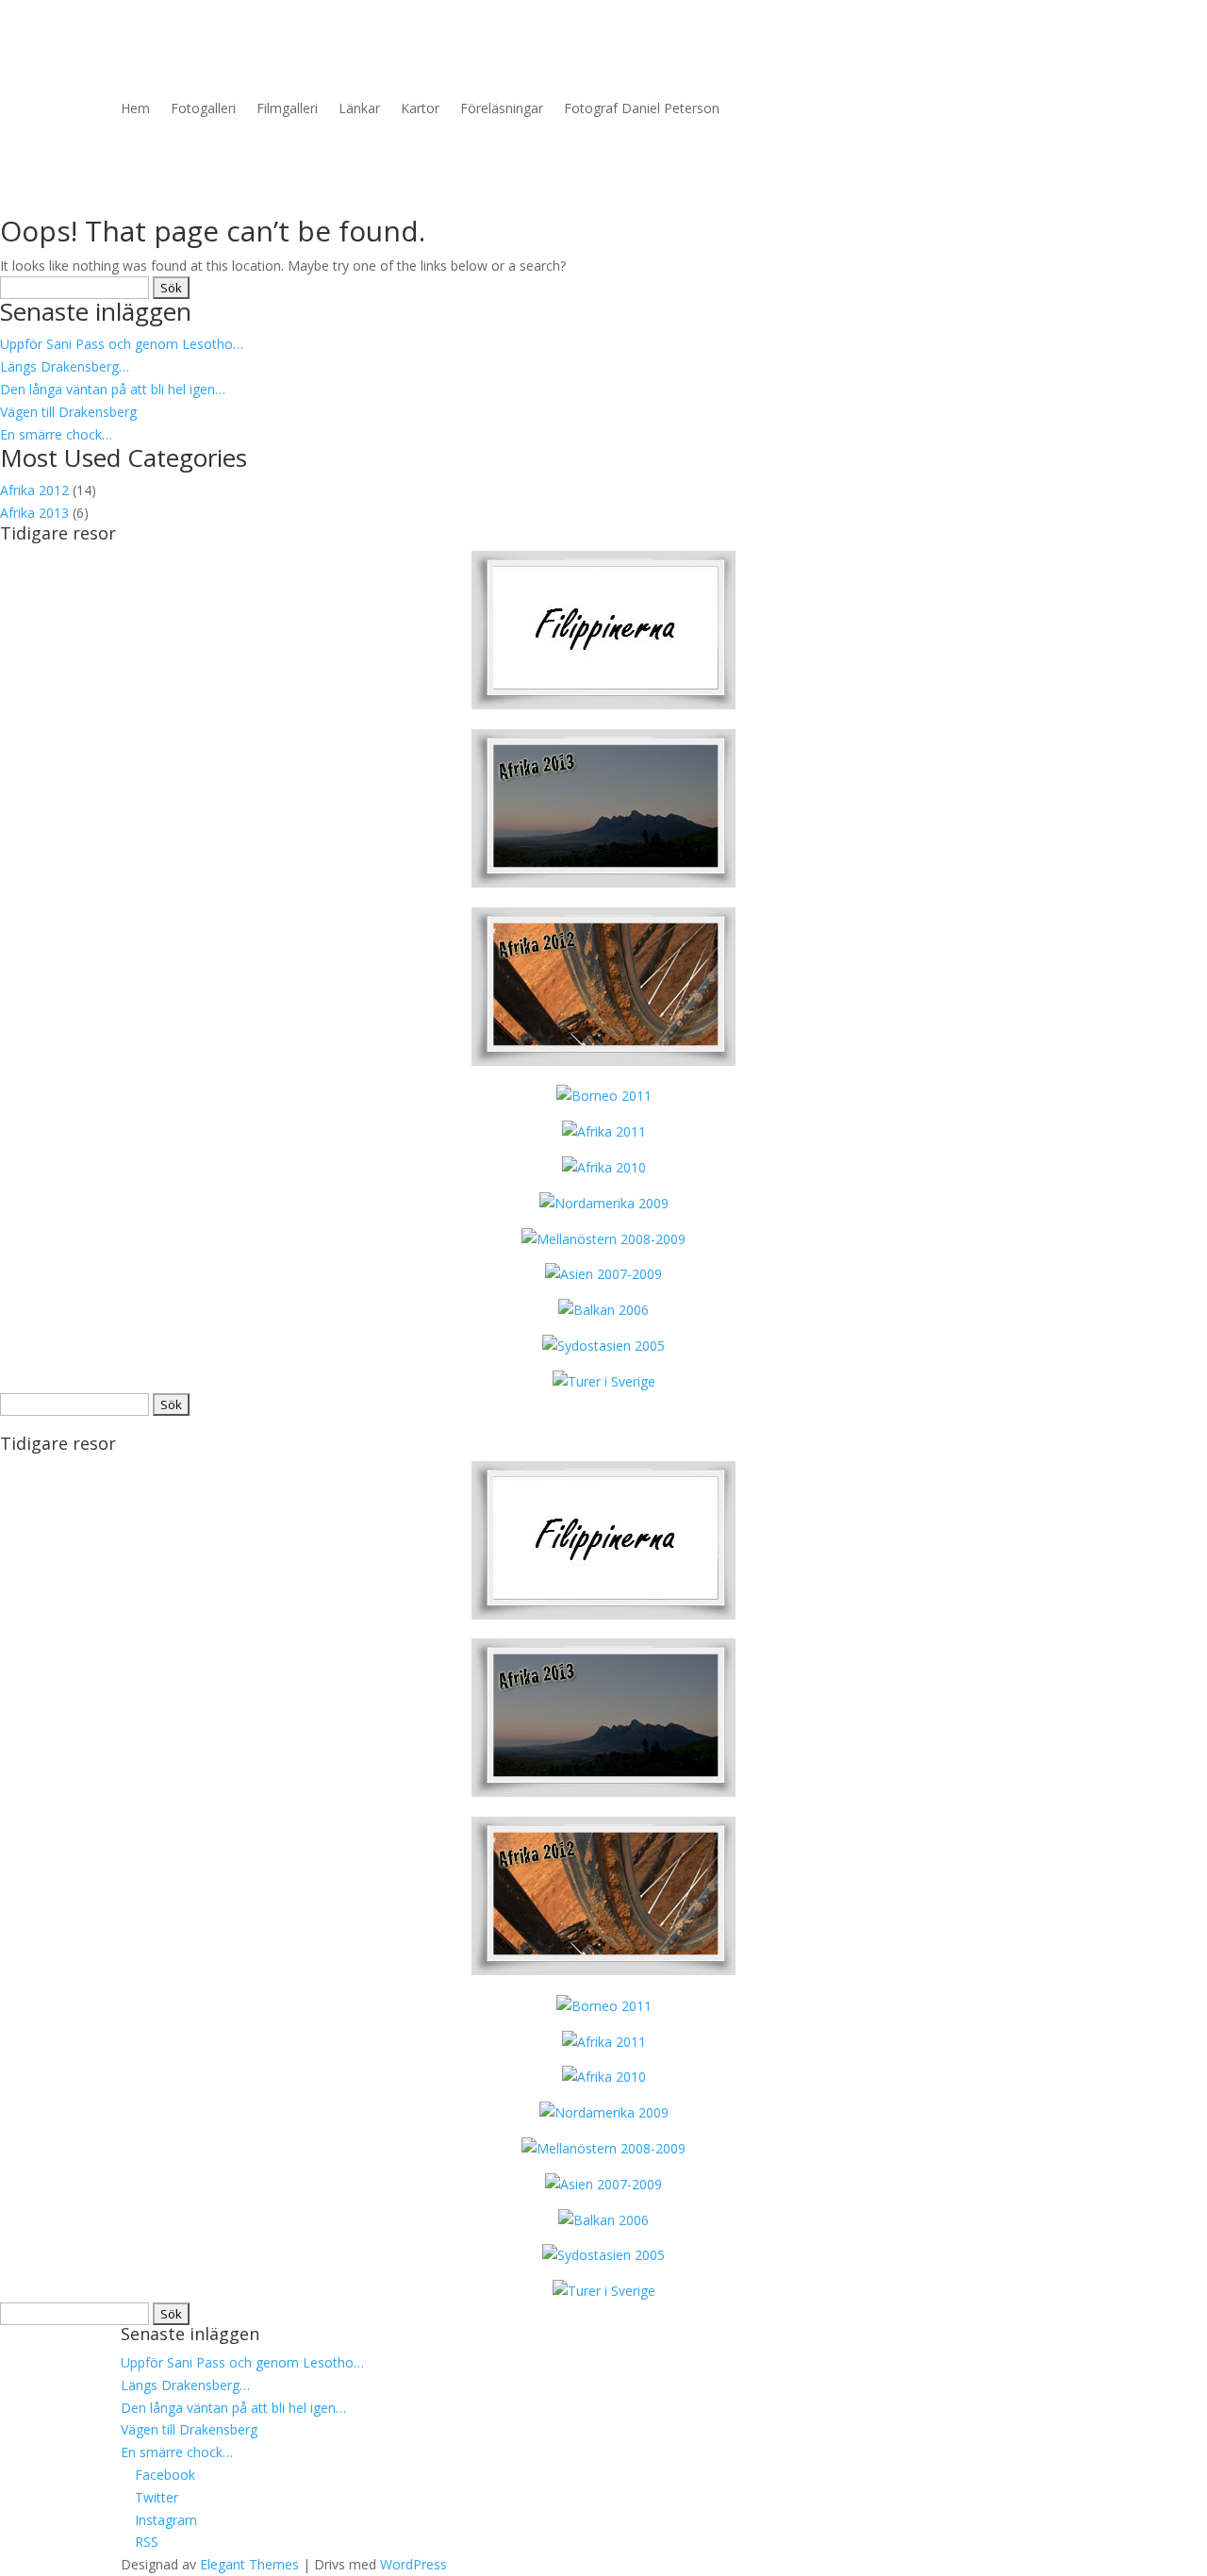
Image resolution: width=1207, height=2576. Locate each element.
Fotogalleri (203, 108)
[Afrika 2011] (604, 1131)
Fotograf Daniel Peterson (642, 108)
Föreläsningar (502, 108)
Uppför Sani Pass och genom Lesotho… (122, 344)
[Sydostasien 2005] (603, 1346)
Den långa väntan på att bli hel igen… (113, 389)
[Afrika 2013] (603, 704)
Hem (135, 108)
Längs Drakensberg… (65, 366)
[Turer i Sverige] (604, 1381)
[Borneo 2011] (604, 1096)
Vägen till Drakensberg (68, 412)
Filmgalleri (287, 108)
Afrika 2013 (34, 513)
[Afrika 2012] (603, 1061)
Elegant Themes (249, 2564)
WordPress (413, 2564)
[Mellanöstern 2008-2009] (603, 1239)
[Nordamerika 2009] (604, 1203)
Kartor (420, 108)
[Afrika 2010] (604, 1167)
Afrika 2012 (34, 490)
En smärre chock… (56, 434)
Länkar (359, 108)
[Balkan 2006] (603, 1310)
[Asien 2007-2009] (603, 1274)
